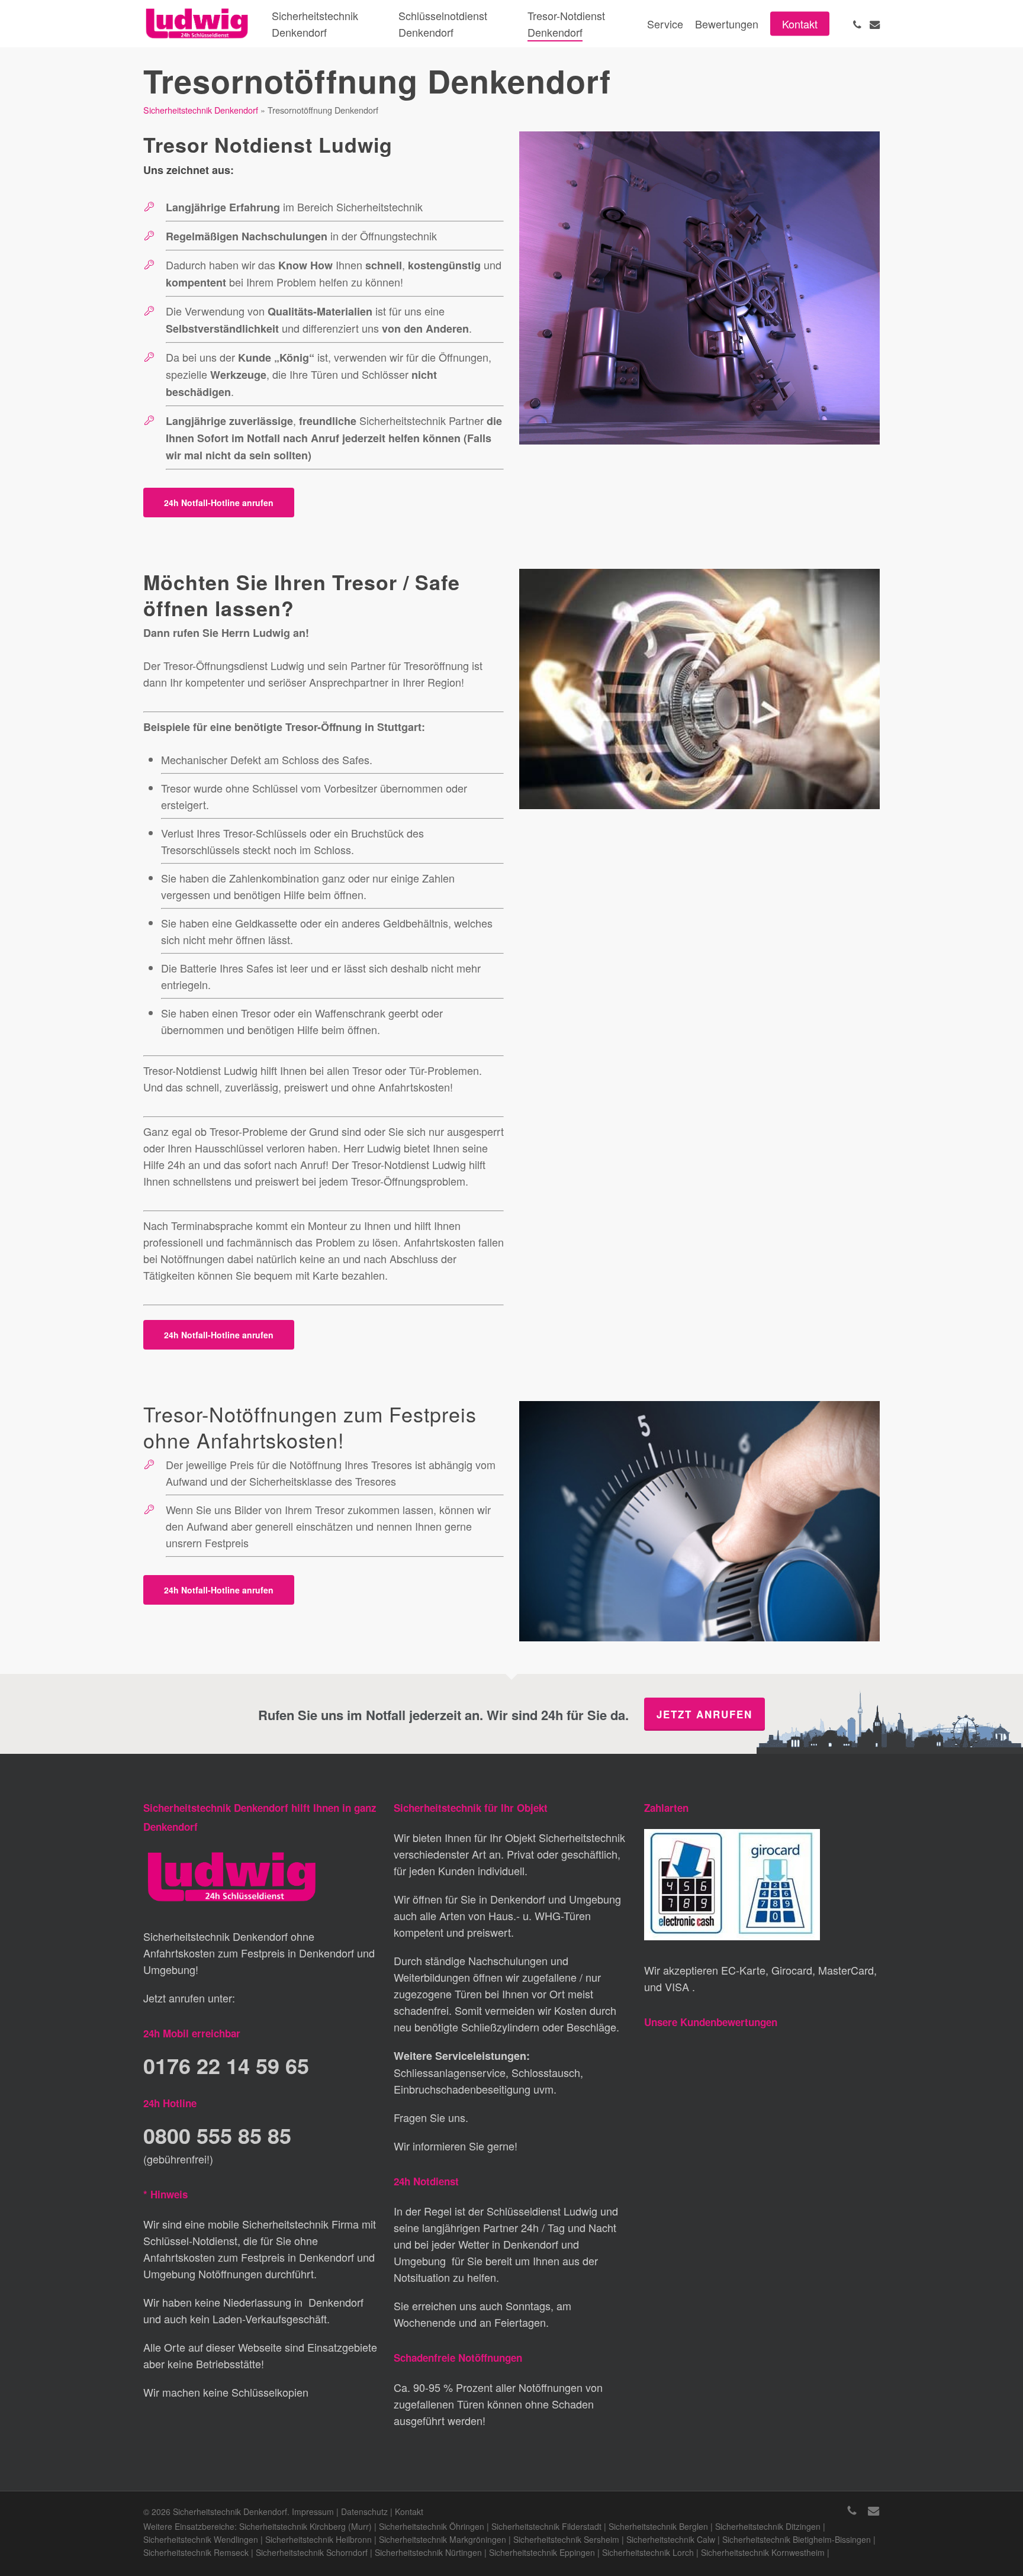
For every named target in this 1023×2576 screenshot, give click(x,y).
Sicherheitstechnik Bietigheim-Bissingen (797, 2539)
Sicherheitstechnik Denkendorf (201, 110)
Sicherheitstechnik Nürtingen (428, 2552)
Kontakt (409, 2511)
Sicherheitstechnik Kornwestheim (763, 2552)
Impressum (313, 2511)
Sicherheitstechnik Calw (671, 2539)
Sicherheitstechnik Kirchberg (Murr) (305, 2526)
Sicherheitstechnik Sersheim (566, 2539)
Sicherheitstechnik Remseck (196, 2552)
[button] (219, 503)
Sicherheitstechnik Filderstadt (546, 2526)
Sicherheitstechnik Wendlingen (201, 2539)
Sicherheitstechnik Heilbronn (319, 2539)
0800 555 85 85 (217, 2135)
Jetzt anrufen (704, 1714)
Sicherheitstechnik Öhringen (432, 2526)
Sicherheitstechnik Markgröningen (443, 2539)
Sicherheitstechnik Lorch (648, 2552)
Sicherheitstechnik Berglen (658, 2526)
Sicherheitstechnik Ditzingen (768, 2526)
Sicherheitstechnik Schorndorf (312, 2552)
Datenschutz (364, 2511)
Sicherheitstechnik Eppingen (542, 2552)
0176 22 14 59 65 (226, 2065)
